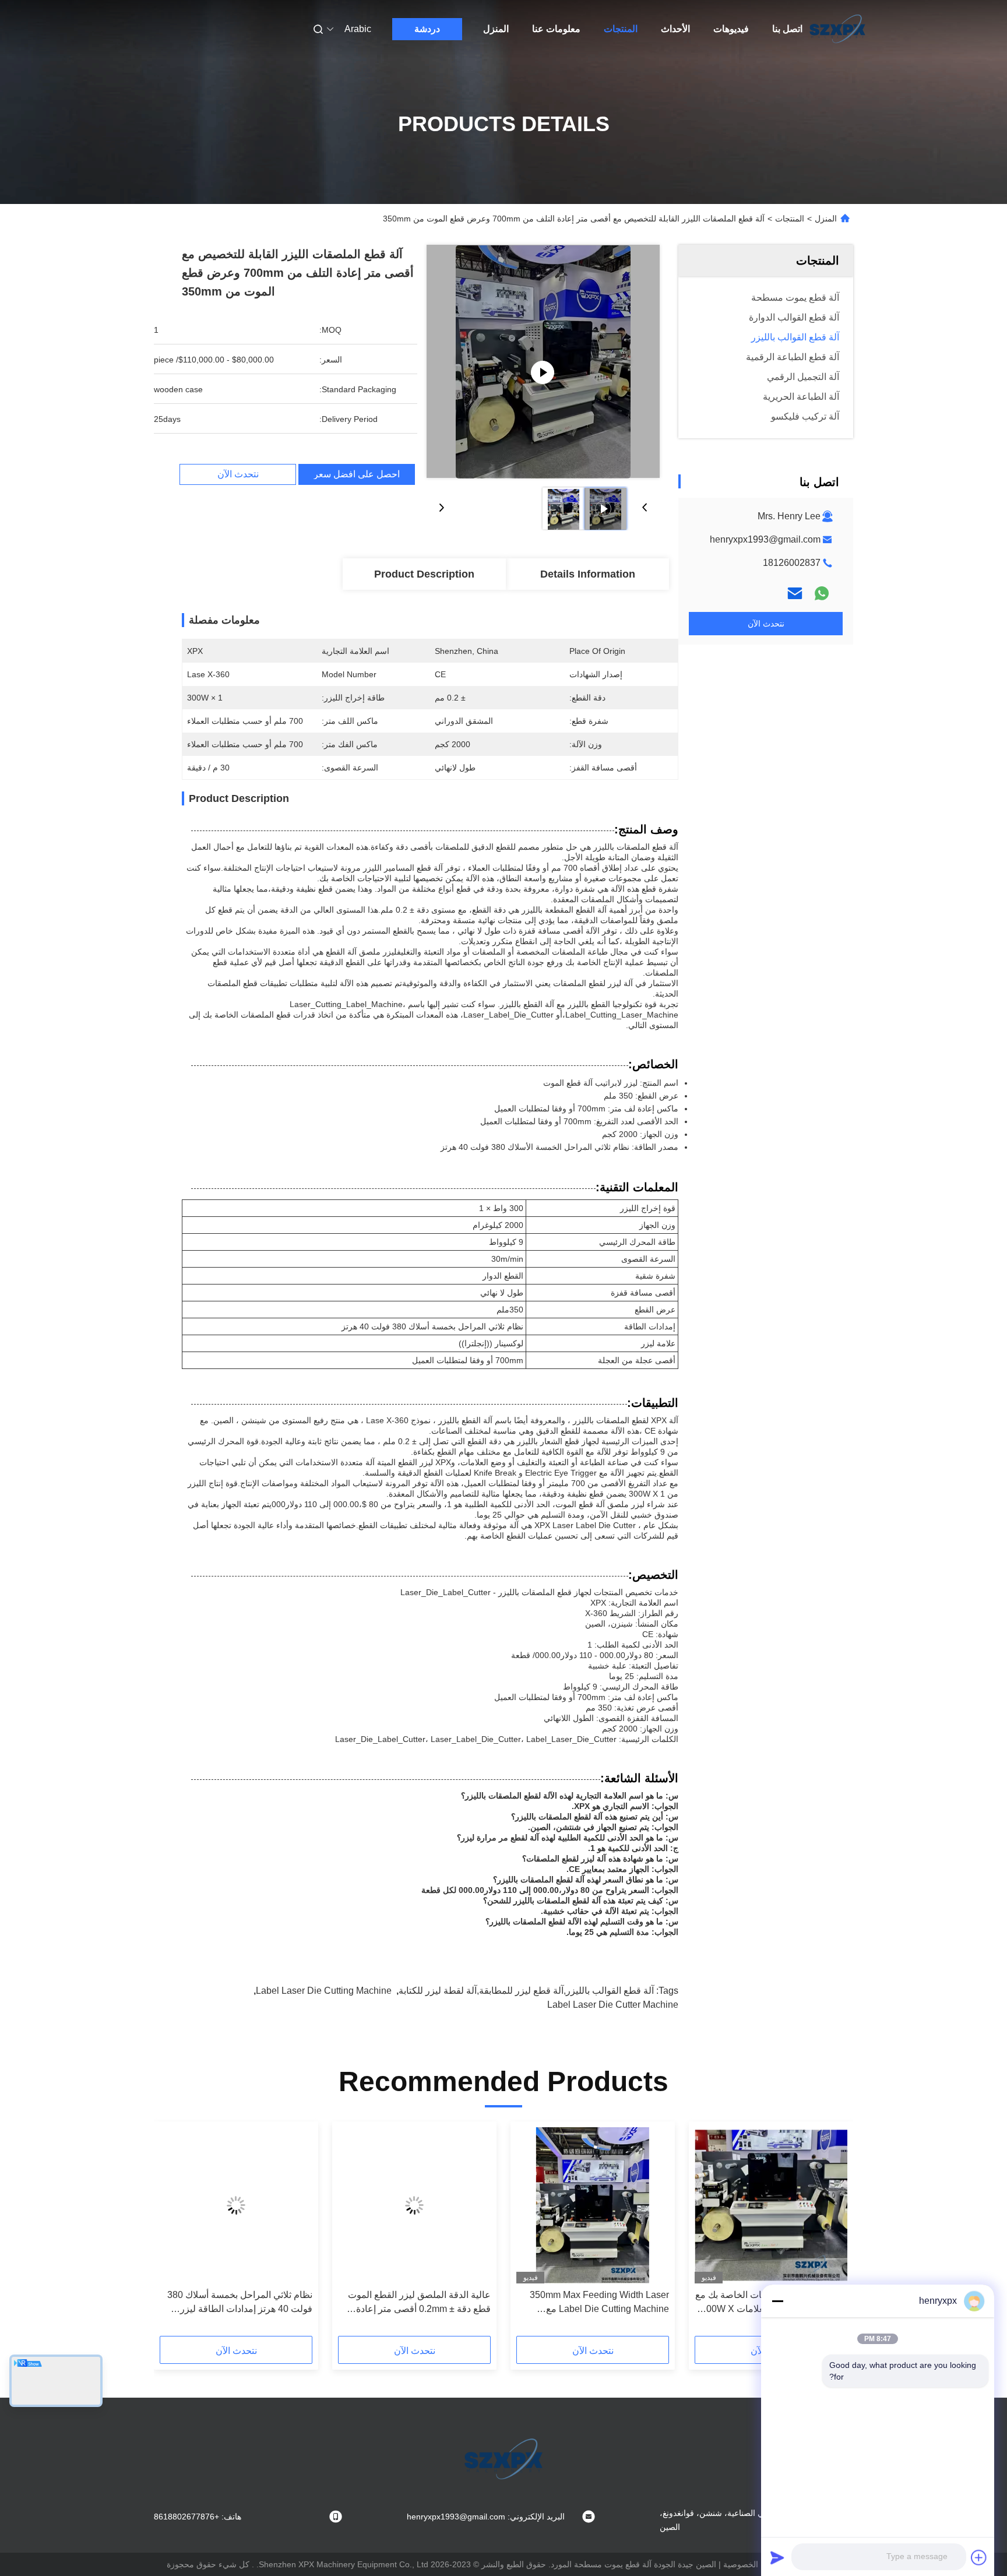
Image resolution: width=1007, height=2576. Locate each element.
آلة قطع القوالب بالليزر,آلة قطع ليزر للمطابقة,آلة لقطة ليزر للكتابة (526, 1991)
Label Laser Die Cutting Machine (324, 1991)
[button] (832, 2233)
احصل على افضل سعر (357, 474)
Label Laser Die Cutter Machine (613, 2005)
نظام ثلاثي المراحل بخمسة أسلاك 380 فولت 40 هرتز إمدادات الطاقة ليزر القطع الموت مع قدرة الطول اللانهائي (240, 2303)
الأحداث (675, 29)
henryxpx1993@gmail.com (765, 539)
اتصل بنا (787, 29)
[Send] (777, 2557)
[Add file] (979, 2557)
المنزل (496, 29)
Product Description (424, 574)
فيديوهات (731, 29)
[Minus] (777, 2301)
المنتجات (621, 29)
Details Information (588, 574)
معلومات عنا (556, 29)
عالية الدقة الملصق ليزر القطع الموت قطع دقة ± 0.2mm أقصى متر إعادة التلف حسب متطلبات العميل (419, 2303)
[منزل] (837, 29)
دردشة (427, 29)
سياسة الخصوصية (754, 2564)
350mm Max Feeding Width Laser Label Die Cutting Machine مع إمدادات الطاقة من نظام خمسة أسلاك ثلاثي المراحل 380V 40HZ (596, 2303)
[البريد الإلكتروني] (795, 593)
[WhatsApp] (822, 593)
